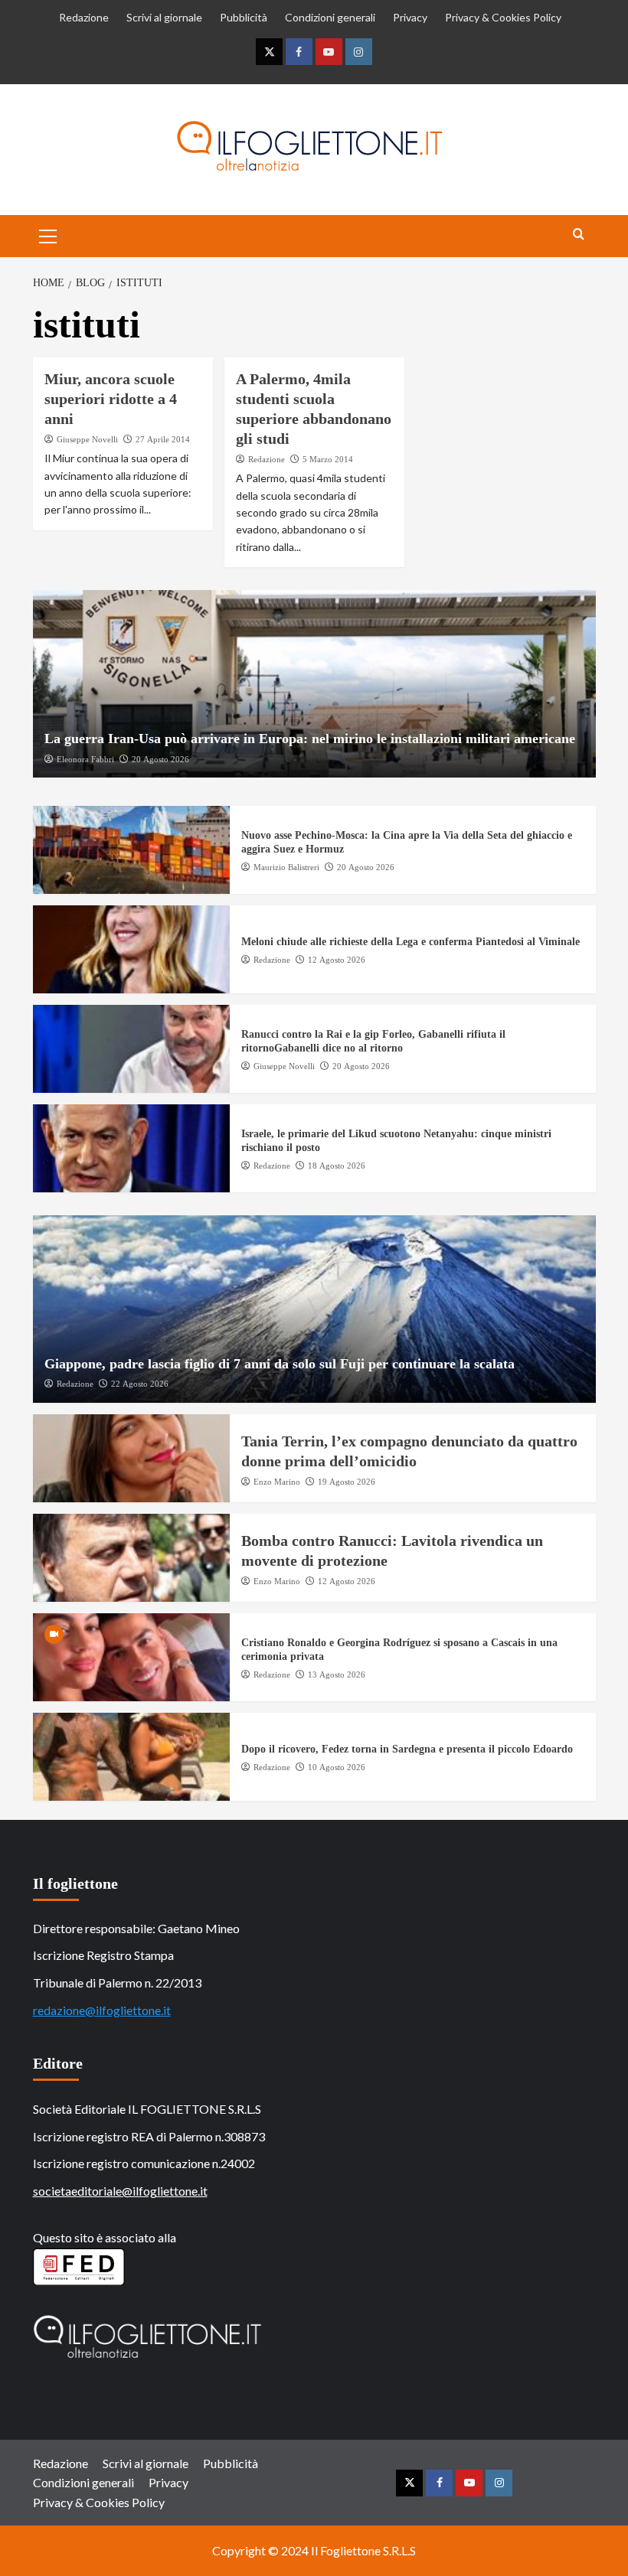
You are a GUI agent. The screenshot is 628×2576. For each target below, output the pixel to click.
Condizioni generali (330, 17)
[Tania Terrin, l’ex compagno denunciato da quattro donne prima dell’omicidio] (131, 1458)
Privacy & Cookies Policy (503, 17)
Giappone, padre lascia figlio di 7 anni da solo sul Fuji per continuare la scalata (280, 1364)
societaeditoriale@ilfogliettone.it (120, 2191)
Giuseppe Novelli (87, 439)
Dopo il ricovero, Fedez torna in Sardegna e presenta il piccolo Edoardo (407, 1749)
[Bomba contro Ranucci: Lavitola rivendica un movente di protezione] (131, 1558)
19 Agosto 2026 (347, 1482)
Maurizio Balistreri (286, 867)
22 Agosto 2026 (140, 1384)
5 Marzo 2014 (328, 459)
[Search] (579, 235)
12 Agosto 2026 (337, 960)
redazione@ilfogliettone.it (102, 2010)
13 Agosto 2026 (337, 1674)
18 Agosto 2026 (337, 1166)
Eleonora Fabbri (85, 759)
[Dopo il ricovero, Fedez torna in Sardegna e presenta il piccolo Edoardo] (131, 1757)
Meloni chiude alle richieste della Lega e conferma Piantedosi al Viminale (410, 942)
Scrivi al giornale (164, 17)
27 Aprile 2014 (163, 439)
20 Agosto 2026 (160, 759)
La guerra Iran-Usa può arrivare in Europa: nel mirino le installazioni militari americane (310, 739)
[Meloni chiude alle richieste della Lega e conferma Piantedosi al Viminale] (131, 949)
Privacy (410, 17)
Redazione (84, 17)
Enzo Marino (277, 1482)
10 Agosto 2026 (337, 1767)
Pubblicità (244, 17)
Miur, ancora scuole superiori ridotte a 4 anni (111, 399)
